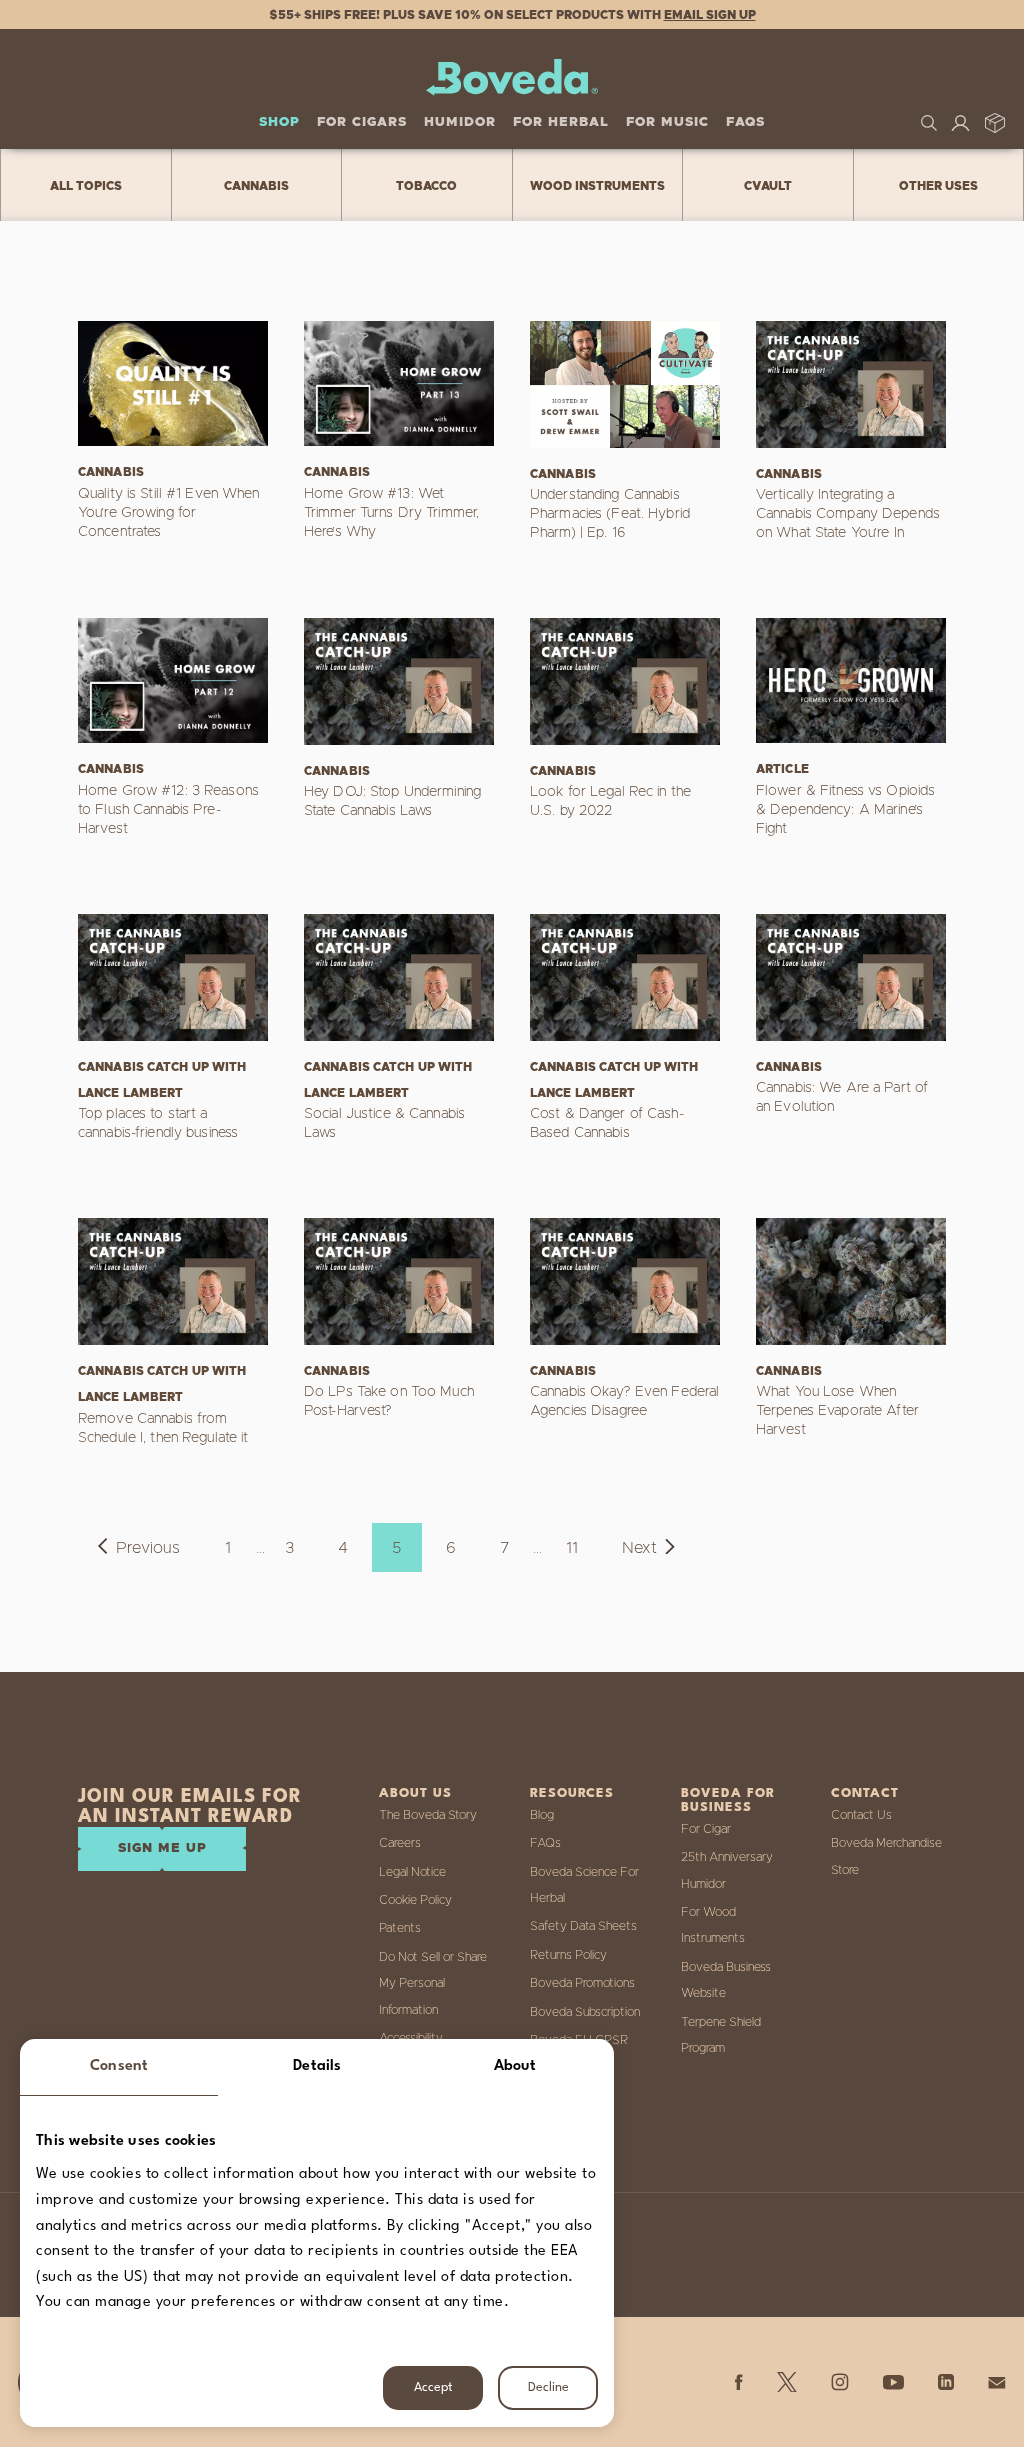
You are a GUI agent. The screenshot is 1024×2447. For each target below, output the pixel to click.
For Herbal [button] (561, 122)
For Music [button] (667, 122)
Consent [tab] (119, 2066)
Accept (433, 2387)
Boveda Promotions (582, 1983)
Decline (548, 2387)
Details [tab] (317, 2066)
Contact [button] (865, 1793)
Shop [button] (279, 122)
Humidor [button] (460, 122)
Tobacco (426, 186)
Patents (400, 1928)
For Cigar (706, 1829)
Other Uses (938, 186)
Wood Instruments (597, 186)
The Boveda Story (428, 1815)
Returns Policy (568, 1955)
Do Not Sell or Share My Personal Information (433, 1983)
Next (639, 1548)
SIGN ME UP (162, 1848)
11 (572, 1548)
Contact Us (861, 1815)
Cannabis (256, 186)
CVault (768, 186)
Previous (148, 1548)
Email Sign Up (710, 15)
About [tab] (515, 2066)
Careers (400, 1843)
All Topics (86, 186)
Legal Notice (412, 1872)
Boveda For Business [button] (728, 1800)
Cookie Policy (415, 1900)
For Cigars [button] (362, 122)
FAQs (745, 122)
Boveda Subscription (585, 2012)
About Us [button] (415, 1793)
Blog (542, 1815)
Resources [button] (572, 1793)
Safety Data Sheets (583, 1926)
